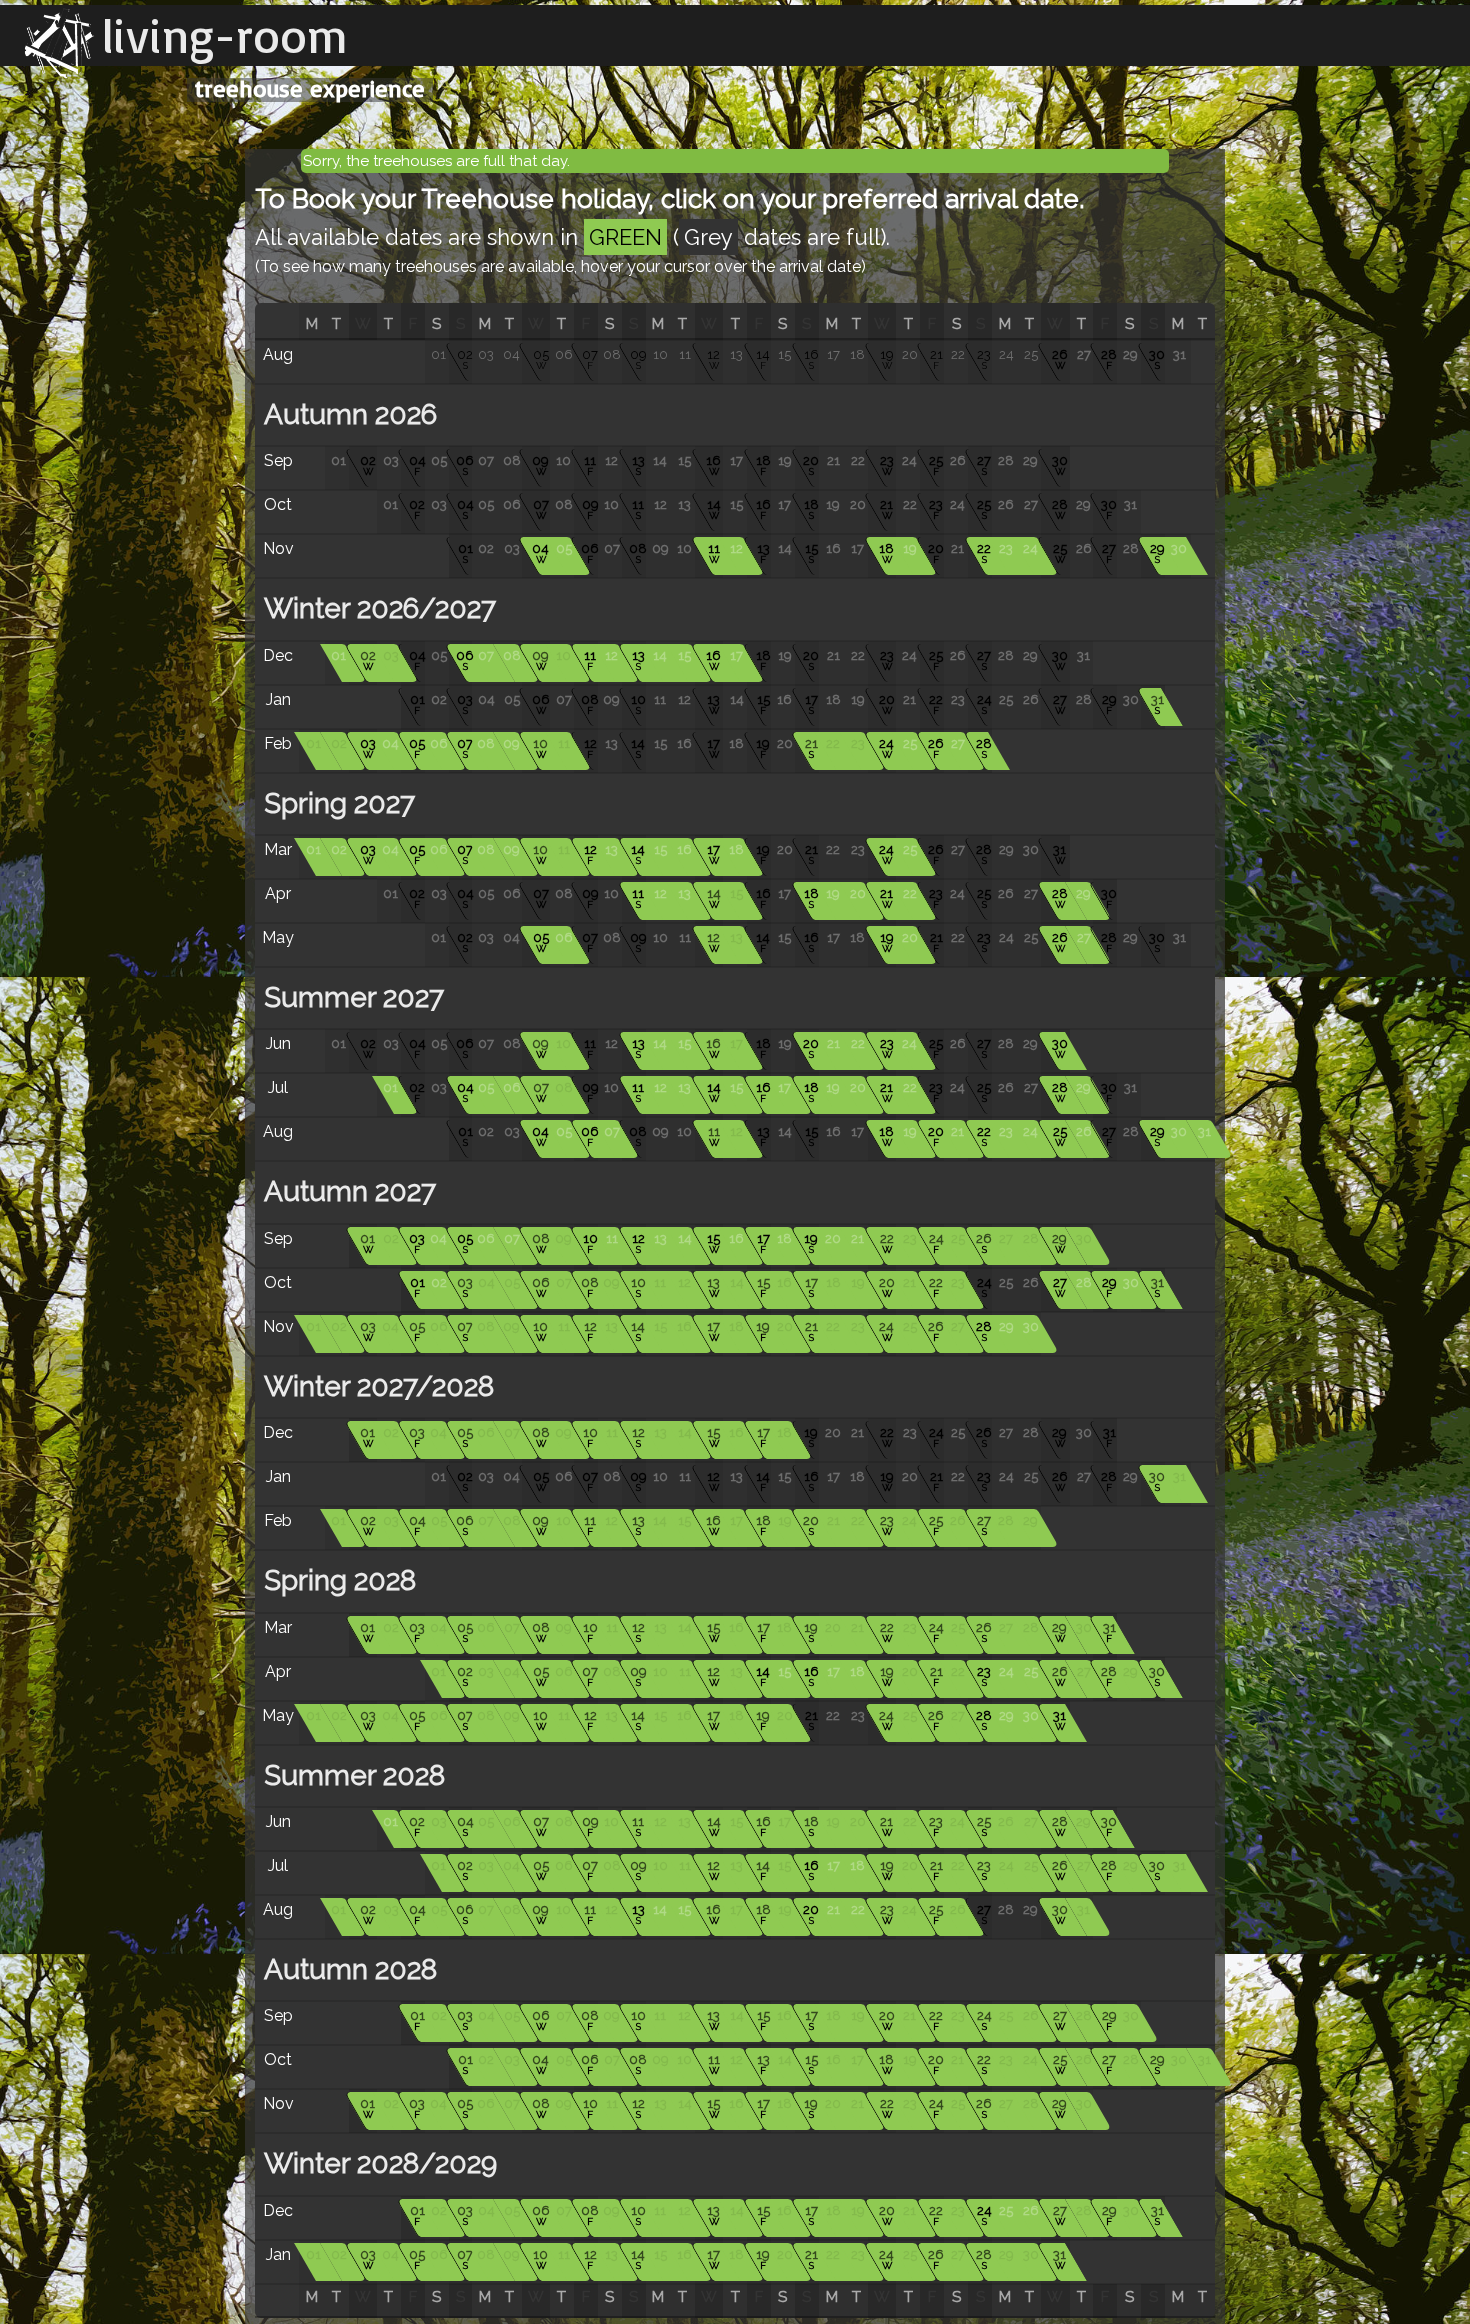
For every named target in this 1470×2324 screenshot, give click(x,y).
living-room (225, 35)
